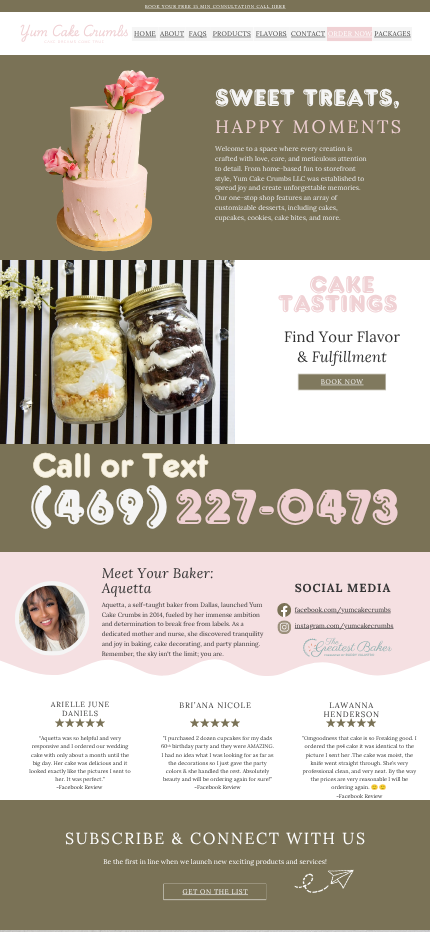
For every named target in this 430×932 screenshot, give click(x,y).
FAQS (198, 33)
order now (350, 33)
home (145, 33)
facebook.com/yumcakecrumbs (343, 609)
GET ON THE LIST (216, 891)
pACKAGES (392, 33)
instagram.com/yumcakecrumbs (344, 625)
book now (342, 381)
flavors (271, 33)
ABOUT (172, 33)
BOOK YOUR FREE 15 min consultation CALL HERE (215, 6)
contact (308, 33)
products (232, 33)
